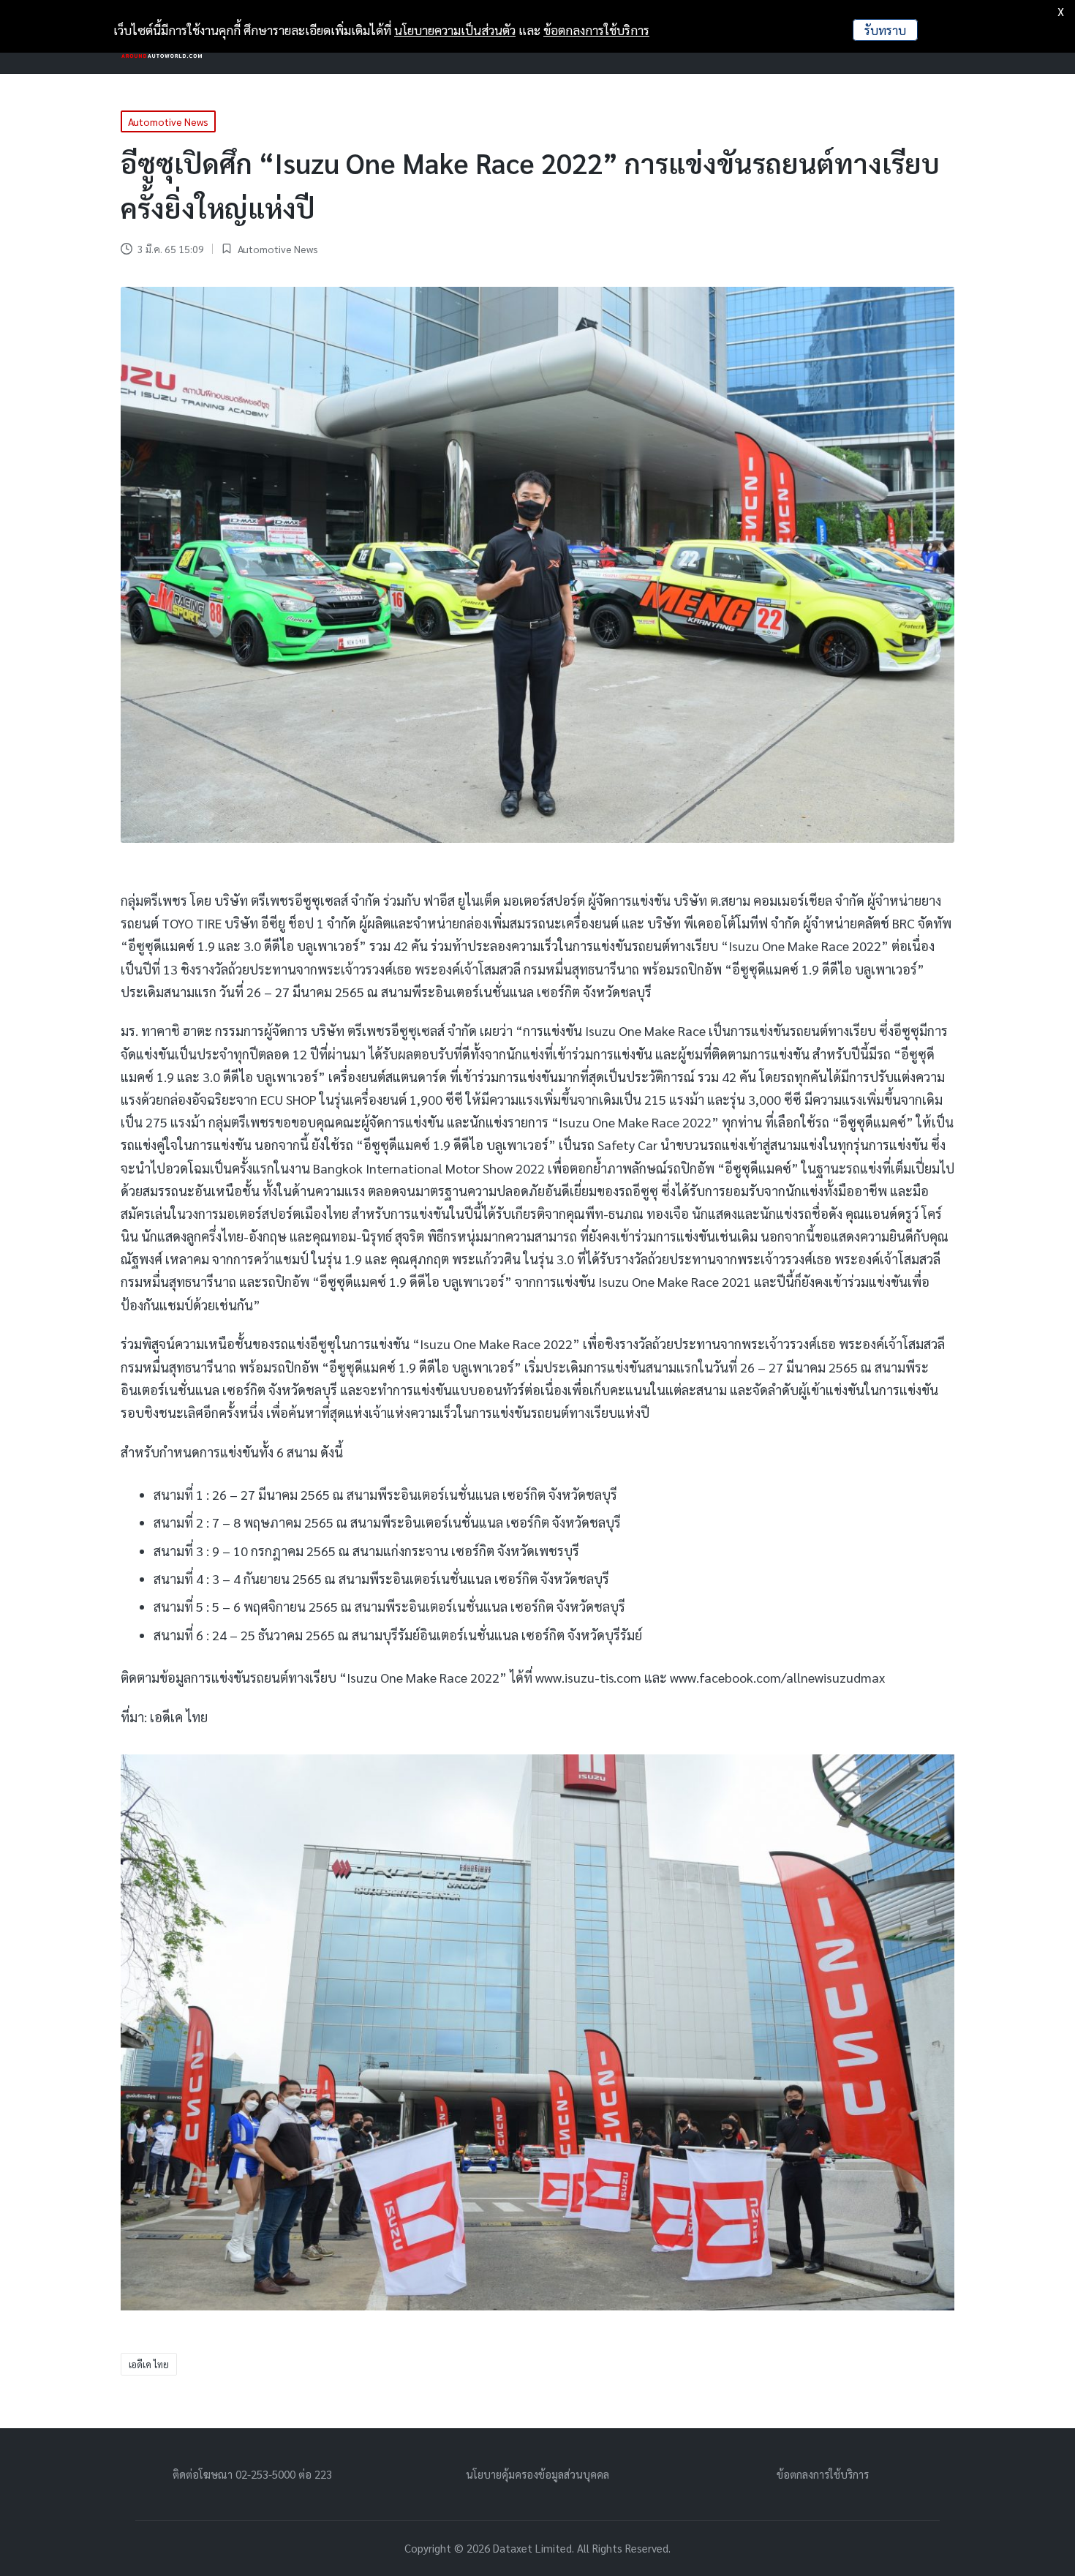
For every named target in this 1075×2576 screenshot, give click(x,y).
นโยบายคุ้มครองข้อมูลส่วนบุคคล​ (537, 2474)
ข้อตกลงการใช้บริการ (823, 2474)
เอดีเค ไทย (149, 2364)
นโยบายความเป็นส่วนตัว (455, 30)
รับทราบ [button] (885, 30)
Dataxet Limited (532, 2548)
